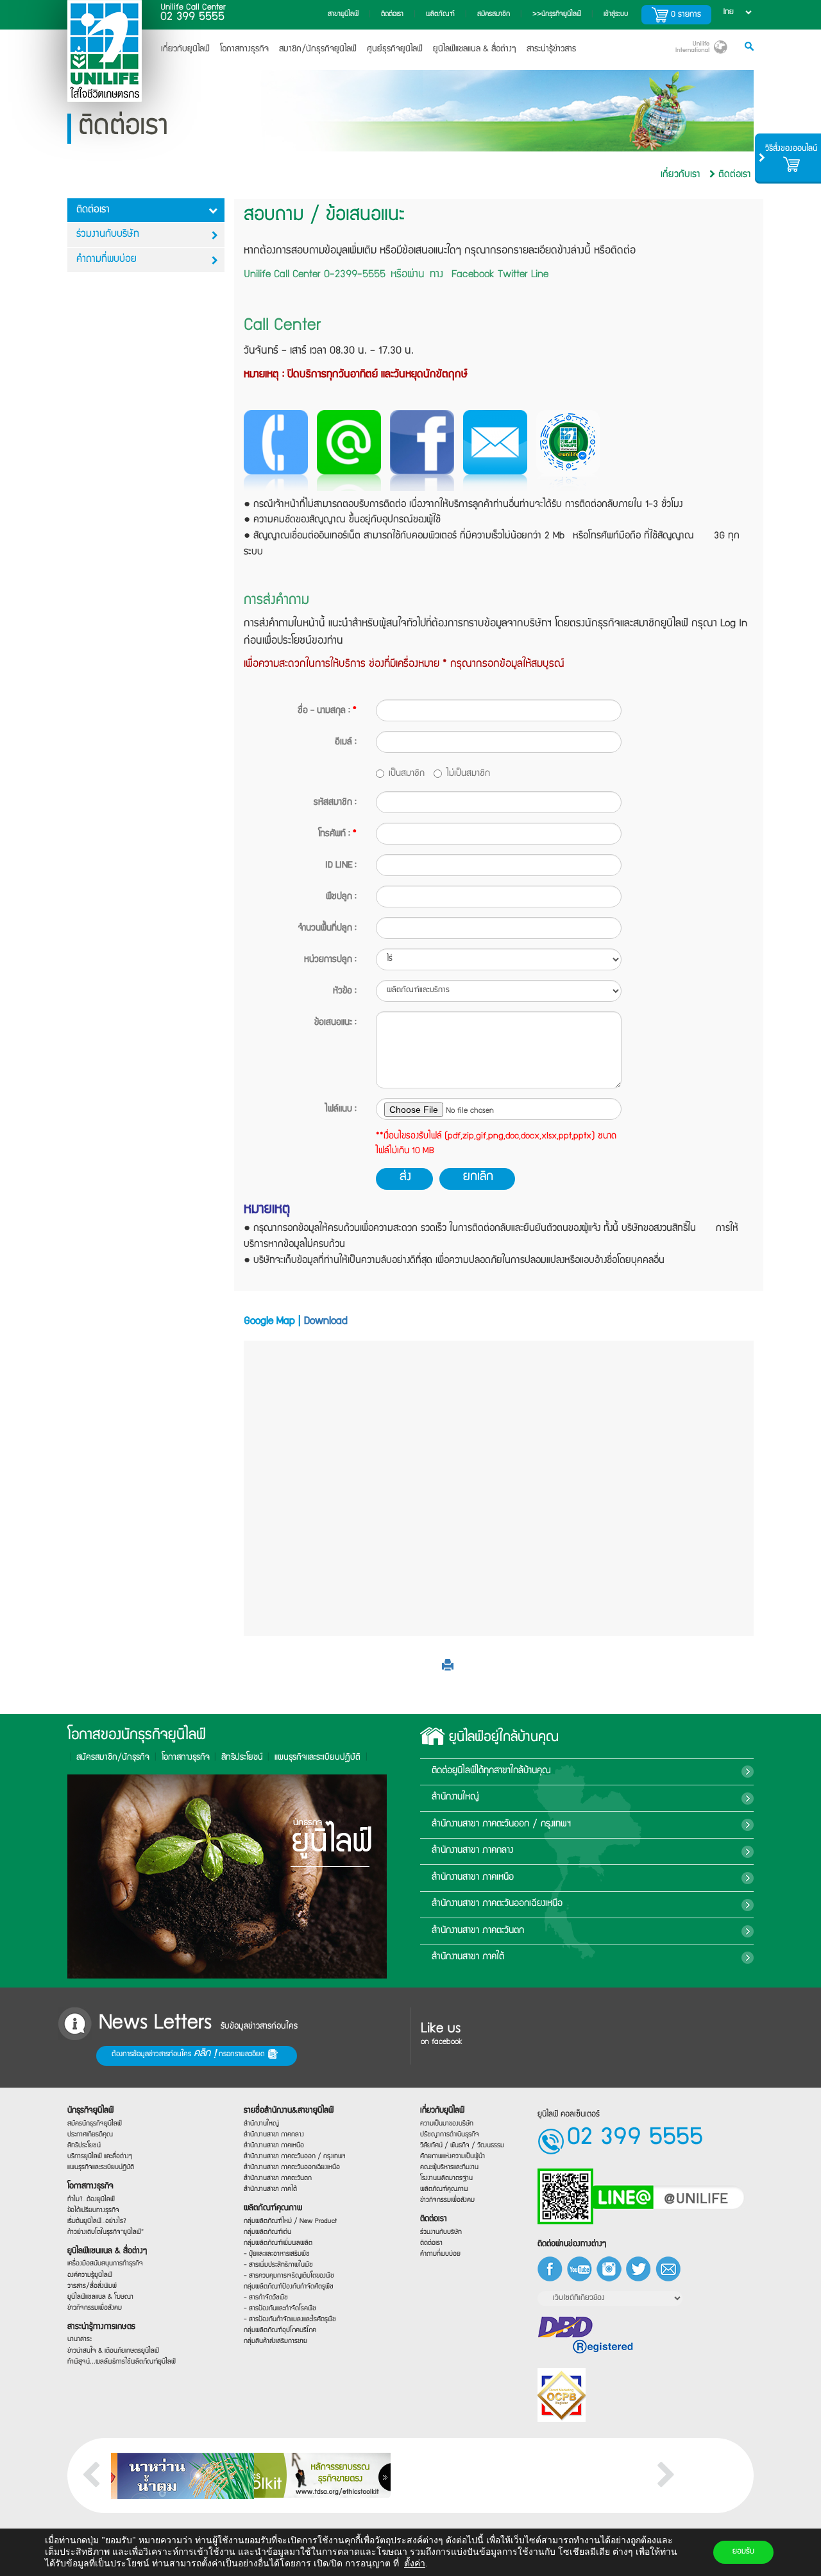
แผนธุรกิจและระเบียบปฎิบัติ (317, 1758)
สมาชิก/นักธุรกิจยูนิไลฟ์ (318, 49)
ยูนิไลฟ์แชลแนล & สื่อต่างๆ (475, 49)
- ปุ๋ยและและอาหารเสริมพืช (277, 2254)
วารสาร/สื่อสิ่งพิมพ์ (92, 2286)
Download (326, 1322)
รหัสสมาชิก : (335, 803)
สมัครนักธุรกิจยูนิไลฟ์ (95, 2123)
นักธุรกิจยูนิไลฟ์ (90, 2111)
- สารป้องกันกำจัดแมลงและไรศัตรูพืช (290, 2320)
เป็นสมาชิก (407, 774)
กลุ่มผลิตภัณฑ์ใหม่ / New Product (290, 2221)
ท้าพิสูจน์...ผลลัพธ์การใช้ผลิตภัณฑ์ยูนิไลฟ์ (122, 2361)
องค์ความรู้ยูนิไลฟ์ (90, 2275)
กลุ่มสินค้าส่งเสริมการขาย (275, 2341)
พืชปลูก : (341, 897)
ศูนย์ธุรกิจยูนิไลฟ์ (395, 49)
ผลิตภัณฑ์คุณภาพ (273, 2209)
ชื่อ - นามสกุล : (327, 711)
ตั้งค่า (415, 2563)
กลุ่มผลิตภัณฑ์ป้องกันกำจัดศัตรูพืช (289, 2287)
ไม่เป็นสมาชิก (468, 774)
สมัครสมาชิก (494, 14)
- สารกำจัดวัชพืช (266, 2298)
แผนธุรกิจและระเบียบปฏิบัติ (101, 2167)
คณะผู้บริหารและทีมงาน (449, 2167)
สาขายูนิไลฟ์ (343, 14)
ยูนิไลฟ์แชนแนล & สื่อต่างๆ (107, 2251)
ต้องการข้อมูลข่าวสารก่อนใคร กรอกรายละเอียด (190, 2054)
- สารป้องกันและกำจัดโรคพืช (280, 2309)
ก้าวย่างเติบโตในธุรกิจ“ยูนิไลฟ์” (106, 2232)
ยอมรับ (743, 2552)
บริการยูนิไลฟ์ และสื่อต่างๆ (100, 2156)
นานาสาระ (80, 2340)
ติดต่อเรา (392, 14)
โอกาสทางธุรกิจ (244, 49)
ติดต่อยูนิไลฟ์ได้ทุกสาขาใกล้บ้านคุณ (491, 1771)
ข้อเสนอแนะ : (335, 1023)
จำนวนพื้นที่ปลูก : (327, 929)
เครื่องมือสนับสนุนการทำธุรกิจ (105, 2264)
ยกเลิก (478, 1178)
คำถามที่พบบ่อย (106, 260)
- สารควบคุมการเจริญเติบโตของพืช (289, 2276)
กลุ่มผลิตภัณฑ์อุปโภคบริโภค (280, 2331)
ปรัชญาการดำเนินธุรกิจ (450, 2134)
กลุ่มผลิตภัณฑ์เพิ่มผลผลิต (278, 2243)
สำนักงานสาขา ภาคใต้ (468, 1957)
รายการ (686, 15)
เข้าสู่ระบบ (616, 14)
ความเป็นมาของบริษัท (447, 2123)
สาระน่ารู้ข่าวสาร (551, 49)
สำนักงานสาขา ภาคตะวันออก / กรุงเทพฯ (501, 1825)
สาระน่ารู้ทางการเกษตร (101, 2327)
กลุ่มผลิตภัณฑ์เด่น (267, 2232)
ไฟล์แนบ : (341, 1110)
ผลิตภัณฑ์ (440, 14)
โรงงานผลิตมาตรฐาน (446, 2178)
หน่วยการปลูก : (330, 960)
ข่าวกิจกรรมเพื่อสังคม (95, 2307)
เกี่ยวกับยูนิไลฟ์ (185, 49)
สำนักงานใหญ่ (455, 1798)
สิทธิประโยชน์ (242, 1758)
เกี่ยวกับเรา (680, 175)
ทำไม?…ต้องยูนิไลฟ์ (91, 2199)
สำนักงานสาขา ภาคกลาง (472, 1851)
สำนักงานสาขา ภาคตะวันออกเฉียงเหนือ (497, 1904)
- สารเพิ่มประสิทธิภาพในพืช (278, 2265)
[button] (448, 1668)
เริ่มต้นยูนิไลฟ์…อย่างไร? (97, 2221)
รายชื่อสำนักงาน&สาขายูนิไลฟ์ (289, 2111)
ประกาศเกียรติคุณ (90, 2134)
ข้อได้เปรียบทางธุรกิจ (93, 2210)
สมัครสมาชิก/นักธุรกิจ (113, 1758)
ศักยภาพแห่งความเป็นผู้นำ (453, 2156)
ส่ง (405, 1178)
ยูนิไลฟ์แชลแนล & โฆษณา (100, 2297)
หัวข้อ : (345, 992)
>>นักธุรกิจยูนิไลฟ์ (557, 14)
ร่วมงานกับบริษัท (108, 235)
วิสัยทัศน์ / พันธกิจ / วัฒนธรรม (462, 2145)
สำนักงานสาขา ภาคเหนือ (473, 1878)
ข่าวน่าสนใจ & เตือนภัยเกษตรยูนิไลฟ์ (113, 2350)
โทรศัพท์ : (337, 834)
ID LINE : (341, 866)
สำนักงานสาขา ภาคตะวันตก (478, 1931)
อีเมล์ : (346, 743)
